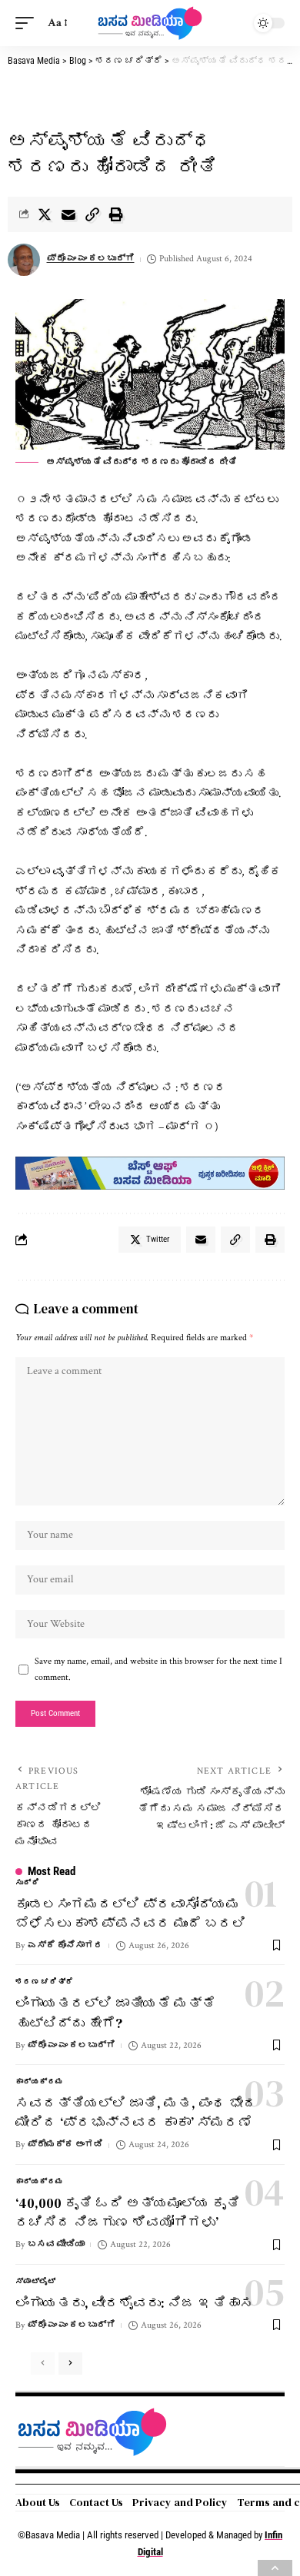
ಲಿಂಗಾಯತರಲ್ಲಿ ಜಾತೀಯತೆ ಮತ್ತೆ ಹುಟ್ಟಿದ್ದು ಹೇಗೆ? (115, 2013)
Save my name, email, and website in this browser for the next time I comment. (158, 1669)
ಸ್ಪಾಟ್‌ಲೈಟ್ (35, 2282)
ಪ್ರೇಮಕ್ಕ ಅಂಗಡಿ (65, 2144)
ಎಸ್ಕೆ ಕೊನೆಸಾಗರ (65, 1945)
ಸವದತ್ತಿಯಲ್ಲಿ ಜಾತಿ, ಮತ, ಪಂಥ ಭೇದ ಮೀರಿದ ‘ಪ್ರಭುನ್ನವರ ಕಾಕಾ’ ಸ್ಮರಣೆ (136, 2113)
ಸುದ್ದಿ (27, 1883)
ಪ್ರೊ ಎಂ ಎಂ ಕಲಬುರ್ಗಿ (91, 259)
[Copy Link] (92, 214)
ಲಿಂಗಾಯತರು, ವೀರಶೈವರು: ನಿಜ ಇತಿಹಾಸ (135, 2303)
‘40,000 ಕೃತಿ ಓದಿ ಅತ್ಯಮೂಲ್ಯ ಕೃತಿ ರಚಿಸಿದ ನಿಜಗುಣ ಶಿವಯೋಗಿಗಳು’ (128, 2213)
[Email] (68, 214)
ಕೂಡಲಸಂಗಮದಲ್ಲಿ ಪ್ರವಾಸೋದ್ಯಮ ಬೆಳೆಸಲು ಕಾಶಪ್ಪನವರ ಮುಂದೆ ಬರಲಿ (131, 1914)
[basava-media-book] (150, 1172)
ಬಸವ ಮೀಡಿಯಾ (56, 2244)
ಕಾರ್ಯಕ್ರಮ (40, 2082)
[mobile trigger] (28, 23)
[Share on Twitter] (45, 214)
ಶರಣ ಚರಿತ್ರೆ (45, 1982)
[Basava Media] (150, 23)
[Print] (116, 214)
